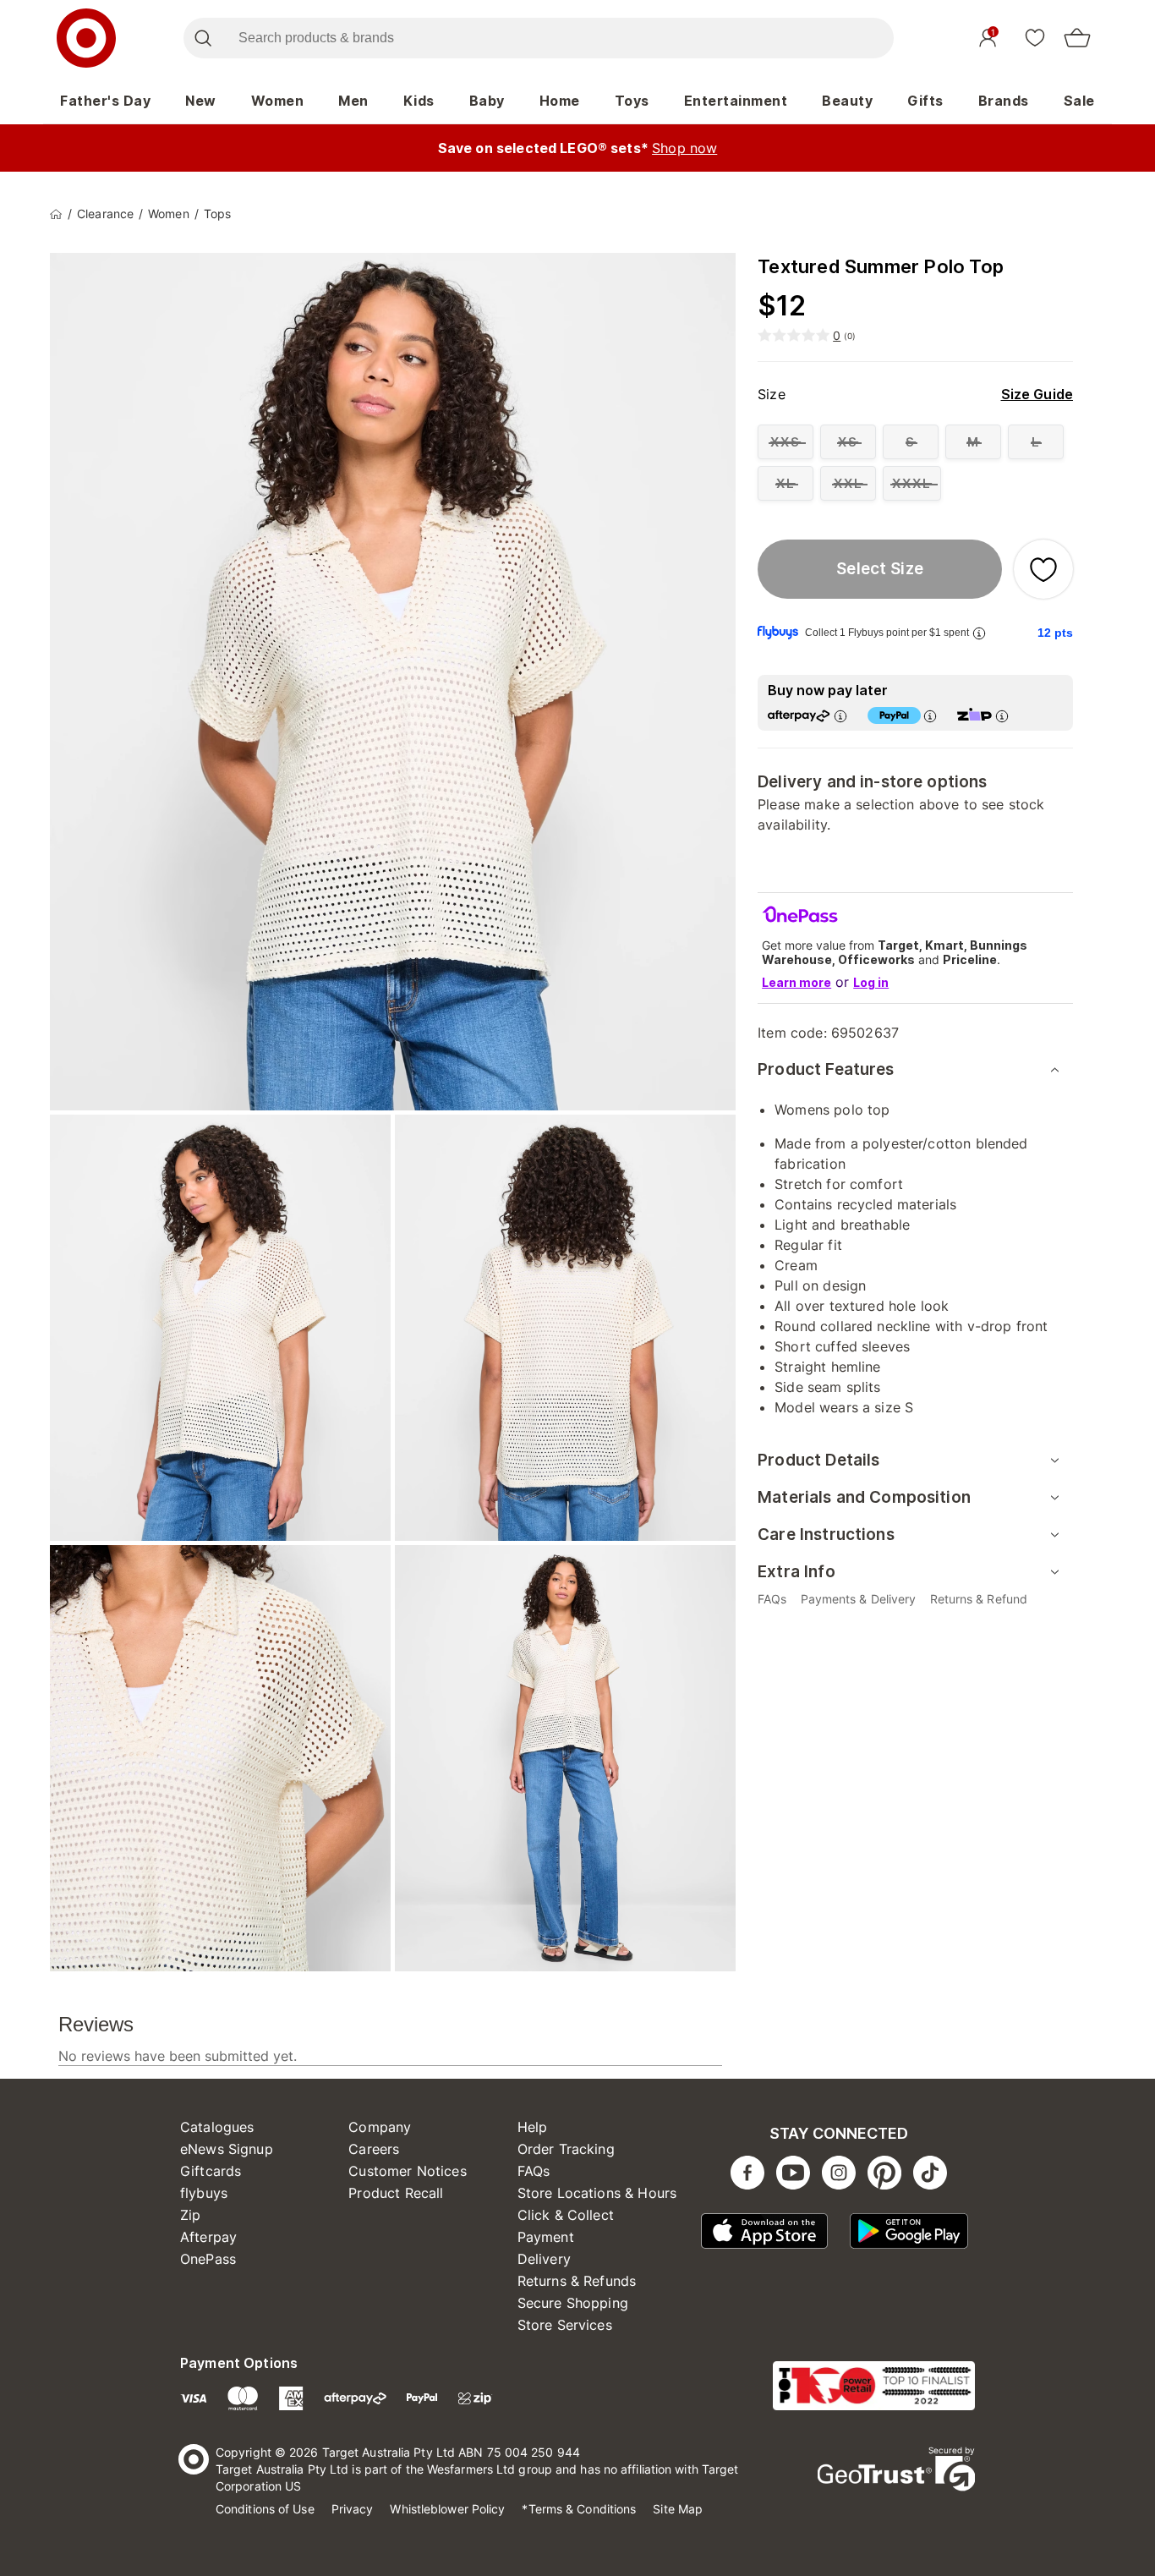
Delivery (544, 2259)
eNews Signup (227, 2149)
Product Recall (396, 2193)
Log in (871, 982)
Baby (487, 101)
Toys (632, 101)
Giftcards (211, 2171)
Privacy (353, 2509)
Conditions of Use (265, 2509)
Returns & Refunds (577, 2281)
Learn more (796, 982)
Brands (1004, 101)
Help (533, 2127)
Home (560, 101)
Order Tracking (566, 2149)
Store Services (565, 2325)
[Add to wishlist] (1043, 569)
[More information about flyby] (979, 633)
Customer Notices (407, 2171)
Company (380, 2127)
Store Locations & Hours (597, 2193)
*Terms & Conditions (579, 2509)
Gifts (925, 101)
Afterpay (208, 2237)
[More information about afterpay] (840, 716)
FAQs (534, 2171)
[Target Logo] (86, 38)
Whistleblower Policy (447, 2509)
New (201, 101)
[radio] (786, 442)
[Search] (203, 38)
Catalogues (217, 2127)
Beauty (847, 101)
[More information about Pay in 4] (930, 716)
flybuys (204, 2193)
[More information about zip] (1002, 716)
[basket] (1077, 38)
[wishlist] (1035, 37)
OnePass (208, 2259)
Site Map (678, 2509)
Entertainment (736, 101)
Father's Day (105, 101)
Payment (546, 2237)
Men (353, 101)
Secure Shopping (573, 2303)
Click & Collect (566, 2215)
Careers (374, 2149)
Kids (419, 101)
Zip (190, 2215)
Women (278, 101)
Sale (1079, 101)
